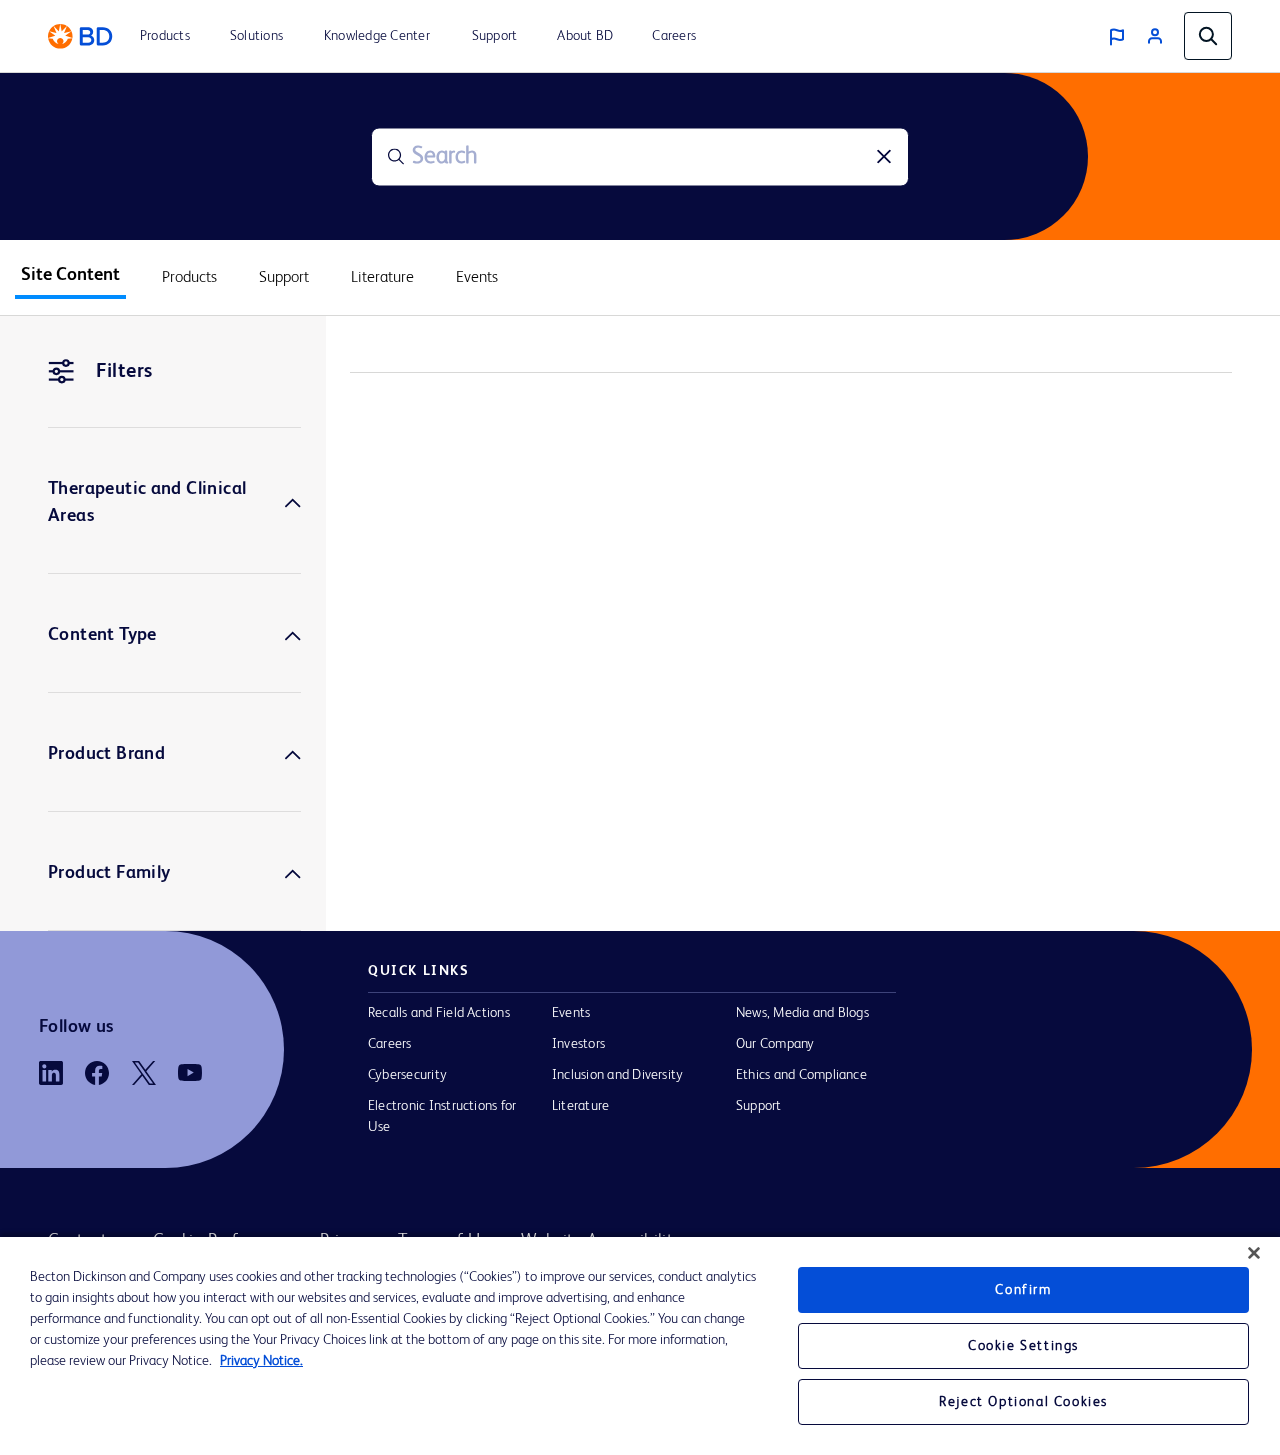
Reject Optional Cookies (1023, 1402)
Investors (578, 1044)
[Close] (1254, 1253)
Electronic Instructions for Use (442, 1116)
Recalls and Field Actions (439, 1013)
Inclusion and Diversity (617, 1075)
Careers (390, 1044)
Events (571, 1013)
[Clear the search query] (884, 157)
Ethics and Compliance (801, 1075)
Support (759, 1106)
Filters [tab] (124, 372)
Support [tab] (284, 278)
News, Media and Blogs (802, 1013)
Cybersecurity (407, 1075)
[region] (640, 1346)
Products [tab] (189, 278)
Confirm (1023, 1290)
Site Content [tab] (70, 275)
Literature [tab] (382, 278)
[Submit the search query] (396, 157)
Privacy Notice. (261, 1361)
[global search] (1208, 36)
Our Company (775, 1044)
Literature (580, 1106)
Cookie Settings (1023, 1346)
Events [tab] (477, 278)
